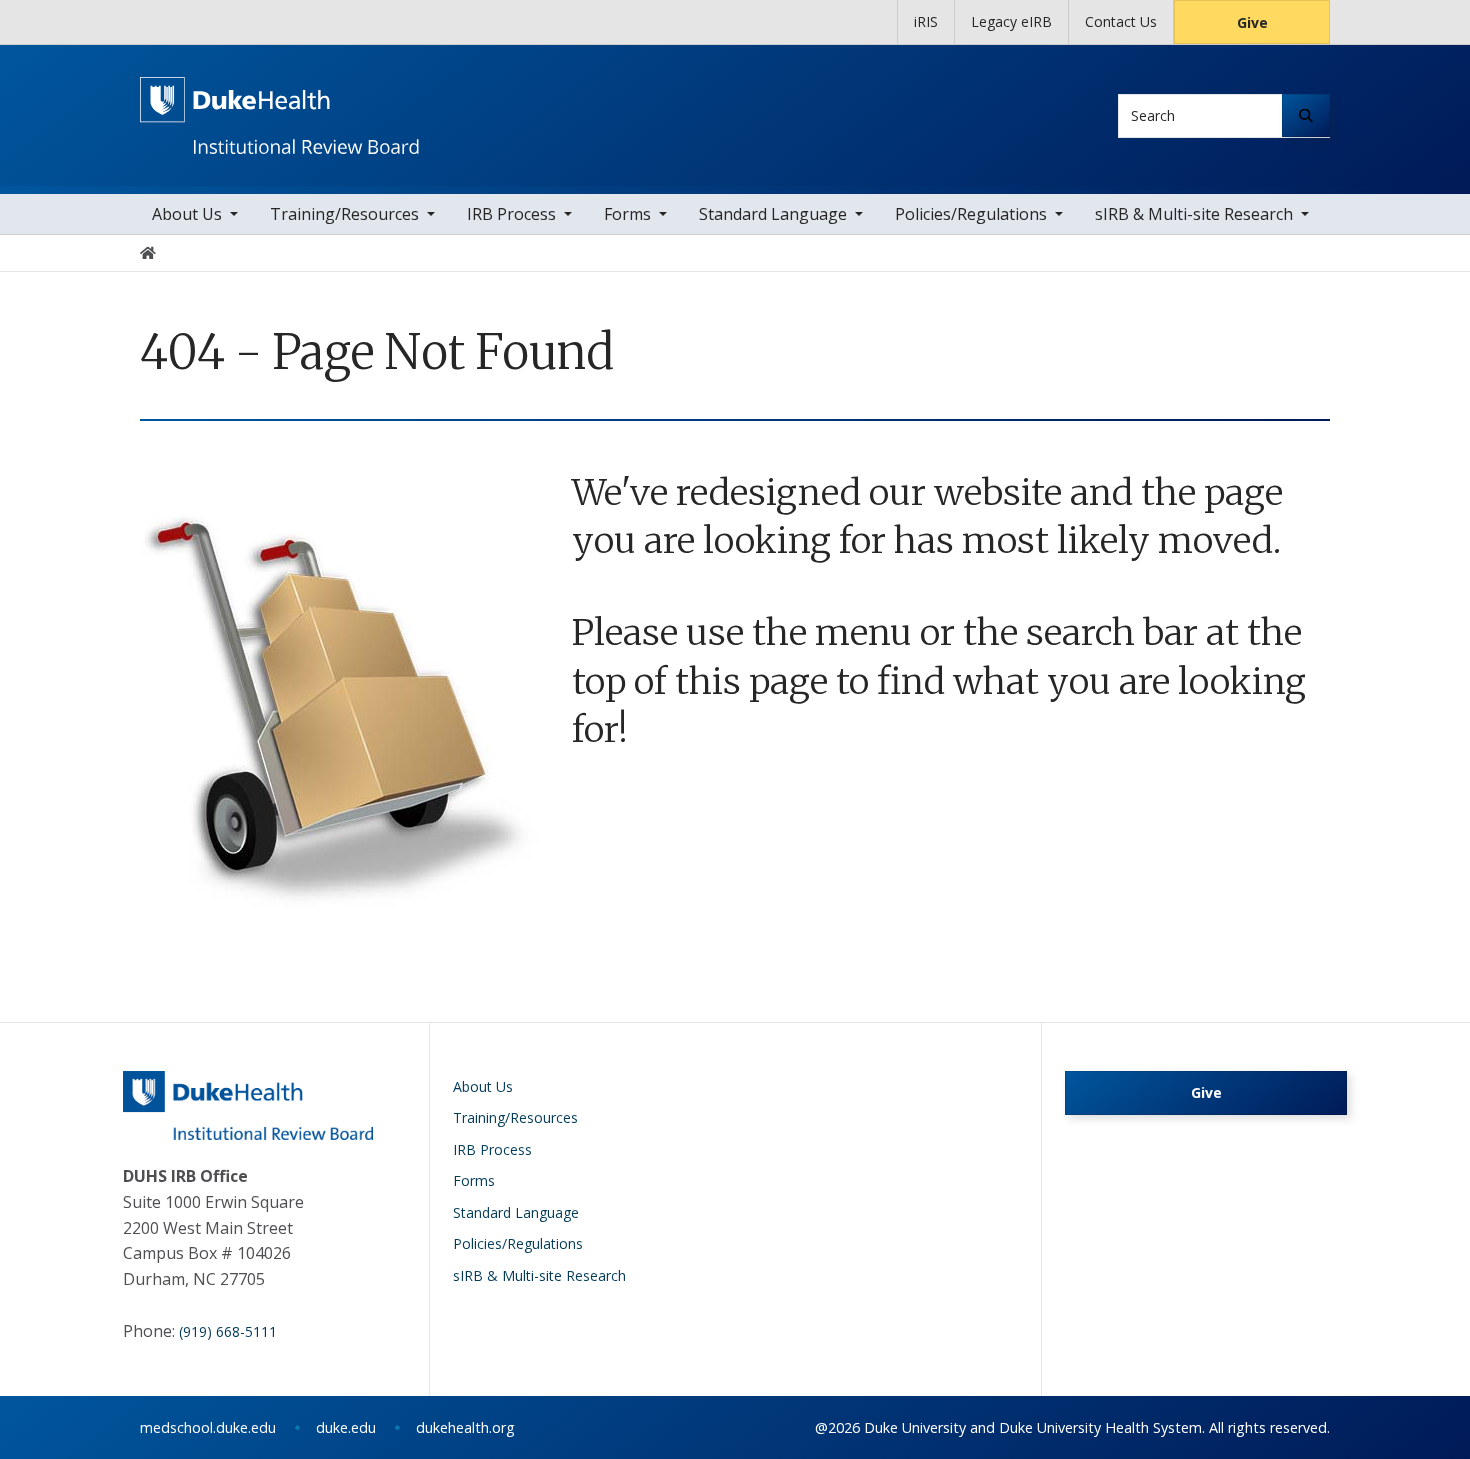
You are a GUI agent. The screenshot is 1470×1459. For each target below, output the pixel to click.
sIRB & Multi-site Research (1194, 214)
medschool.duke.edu (208, 1427)
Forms (627, 214)
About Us (187, 214)
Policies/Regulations (971, 214)
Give (1252, 22)
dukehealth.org (465, 1427)
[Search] (1306, 115)
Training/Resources (344, 214)
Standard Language (773, 214)
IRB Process (511, 214)
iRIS (926, 21)
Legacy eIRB (1011, 21)
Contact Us (1121, 21)
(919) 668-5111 (228, 1331)
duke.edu (346, 1427)
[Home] (279, 95)
